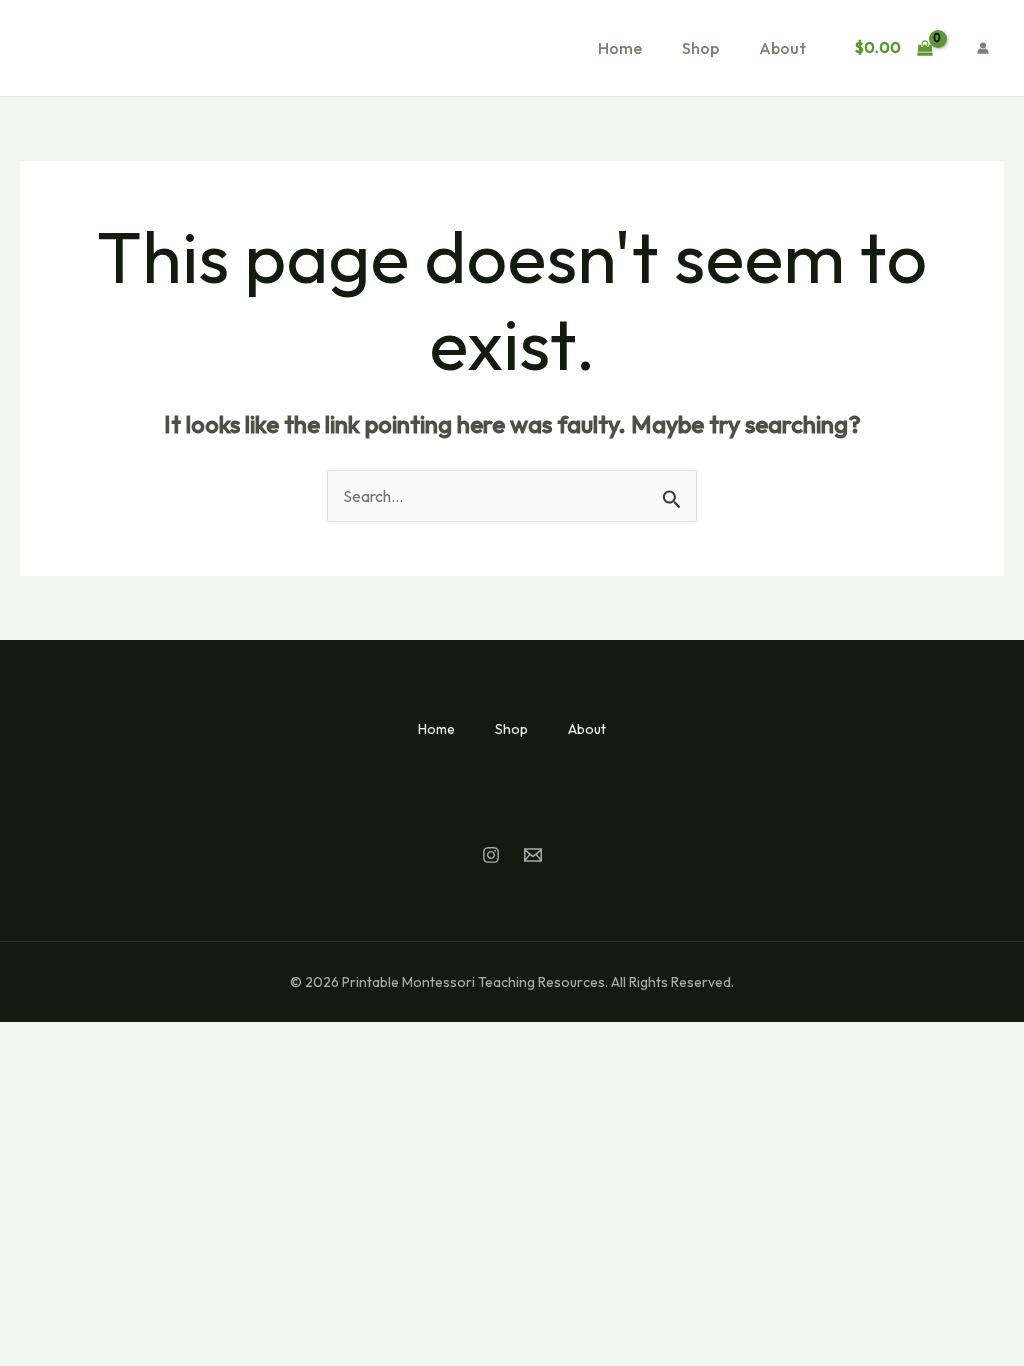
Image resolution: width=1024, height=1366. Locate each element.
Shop (700, 48)
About (782, 48)
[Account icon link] (983, 48)
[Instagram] (491, 855)
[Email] (533, 855)
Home (620, 48)
